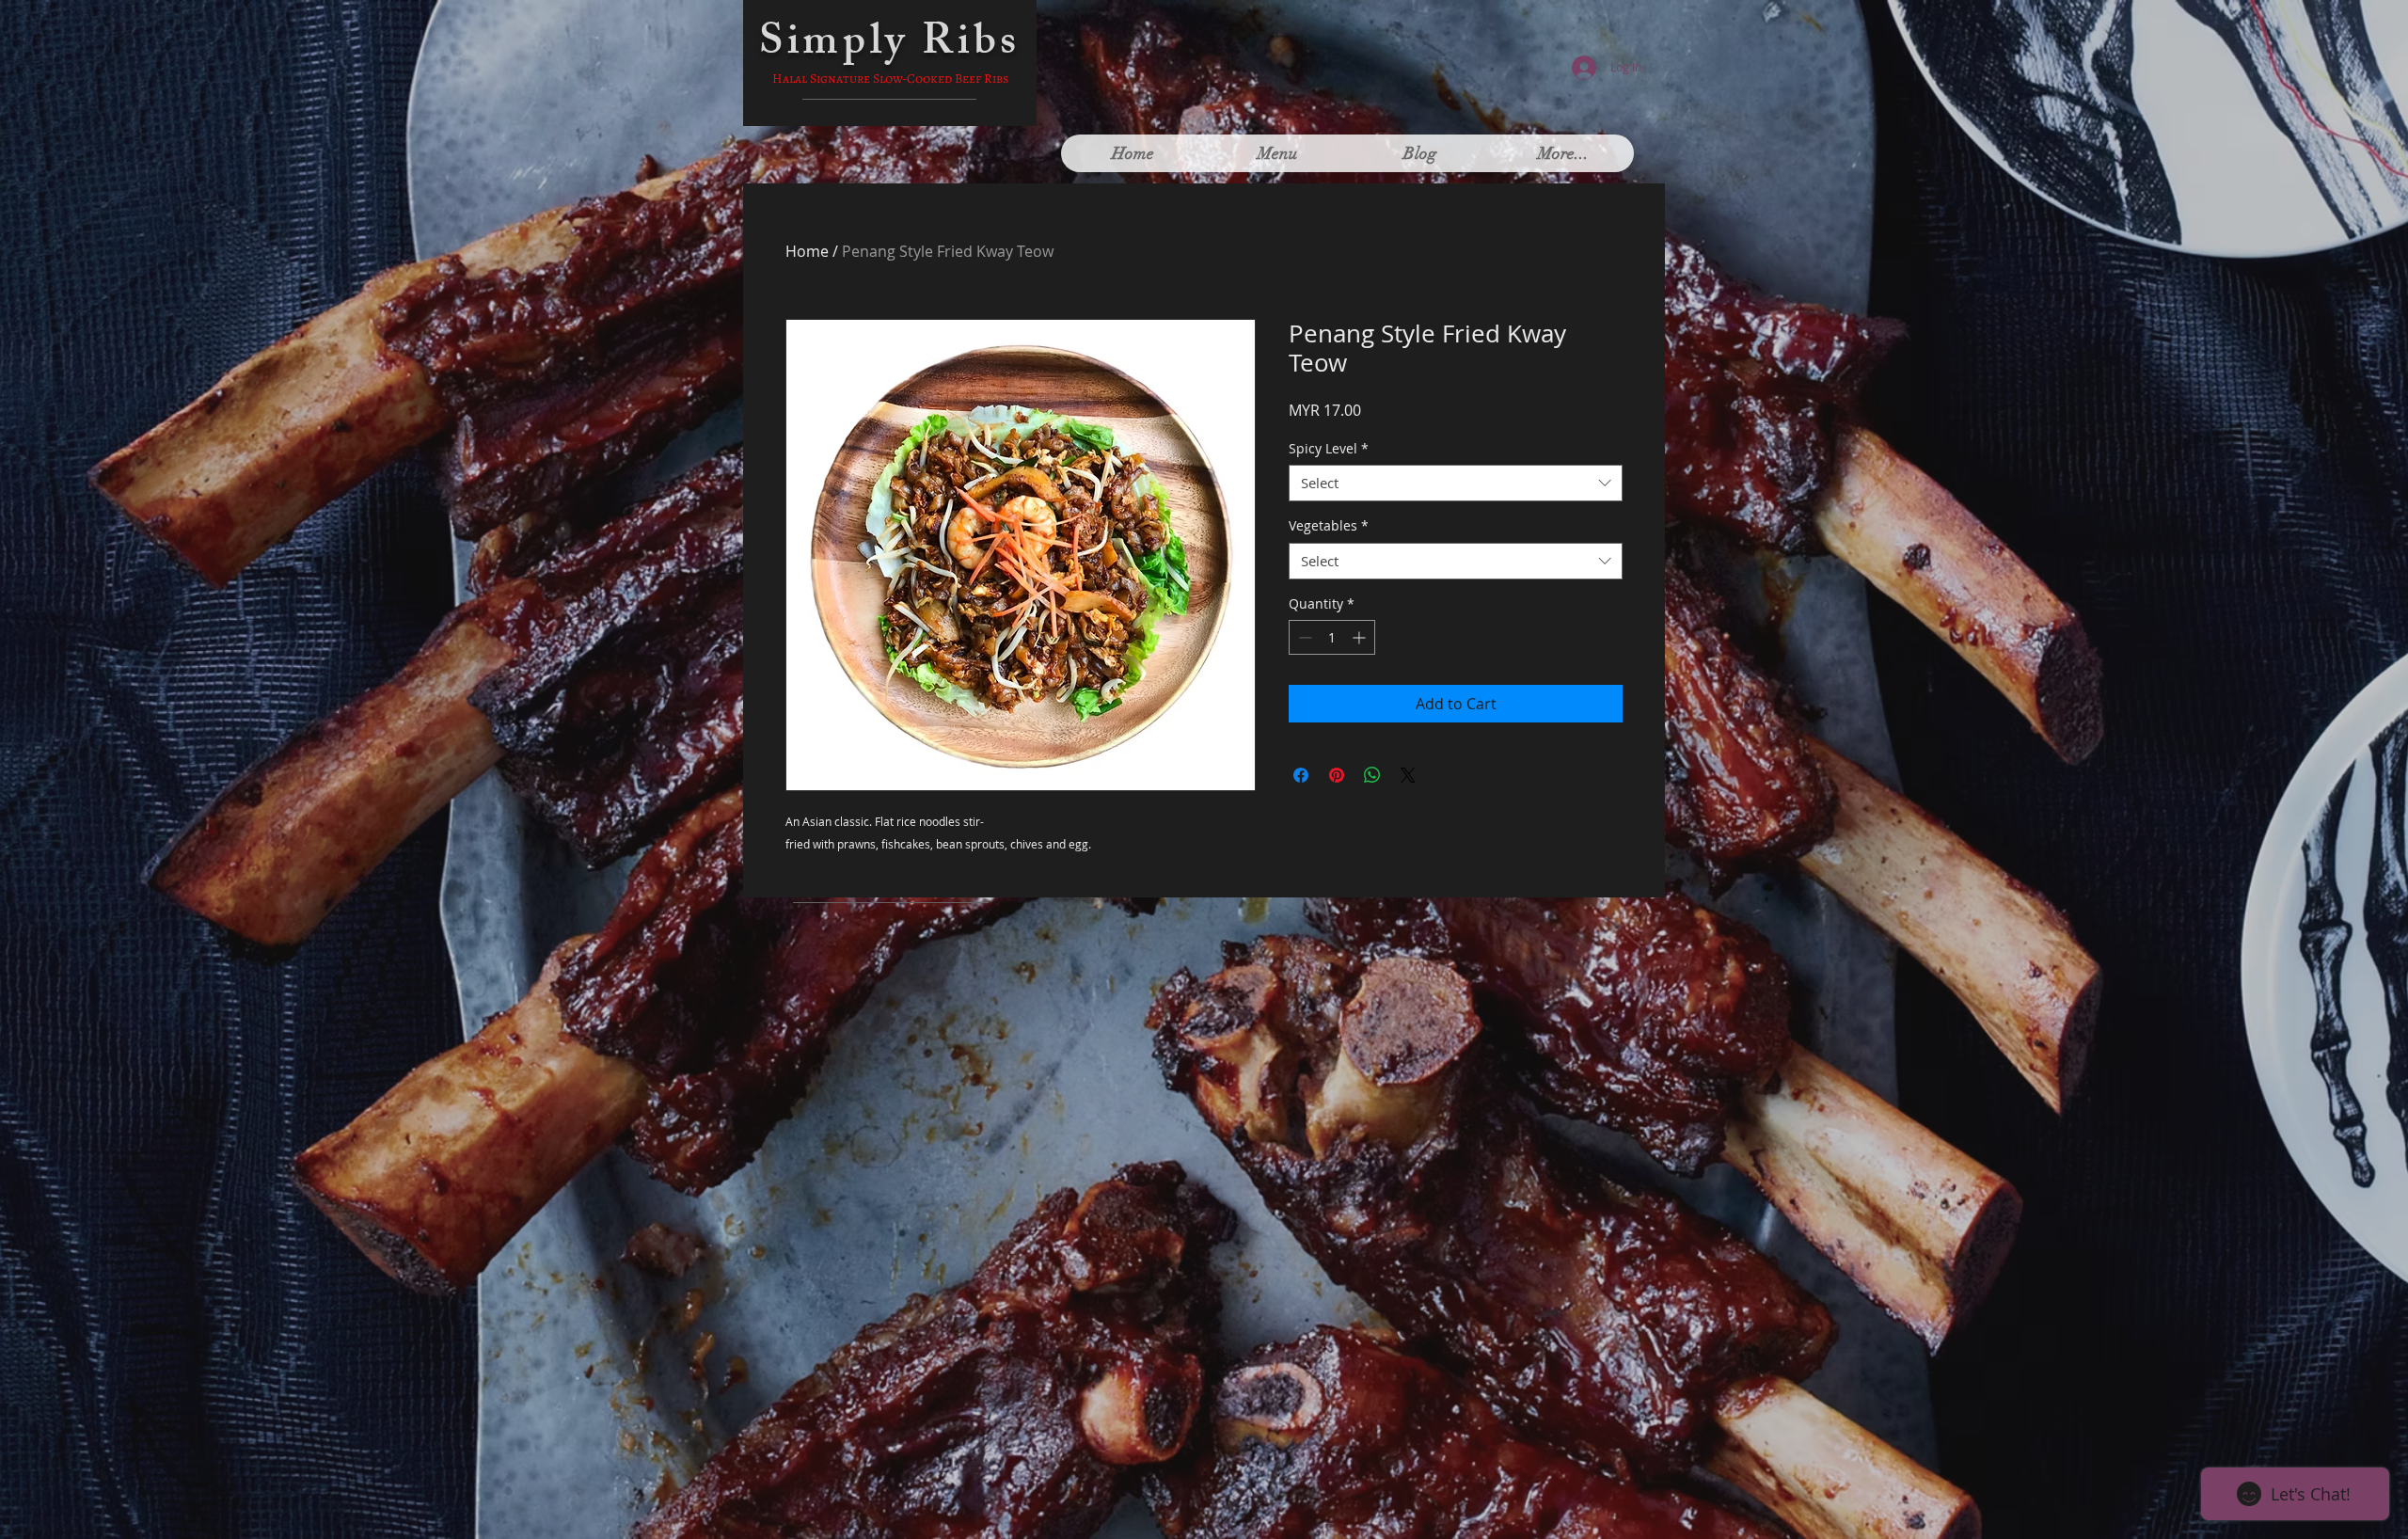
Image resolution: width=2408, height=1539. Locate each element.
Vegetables (1329, 525)
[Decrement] (1303, 637)
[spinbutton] (1332, 637)
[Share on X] (1408, 775)
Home (807, 251)
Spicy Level (1329, 448)
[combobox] (1456, 483)
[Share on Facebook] (1301, 775)
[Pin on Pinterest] (1337, 775)
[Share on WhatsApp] (1372, 775)
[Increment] (1361, 637)
